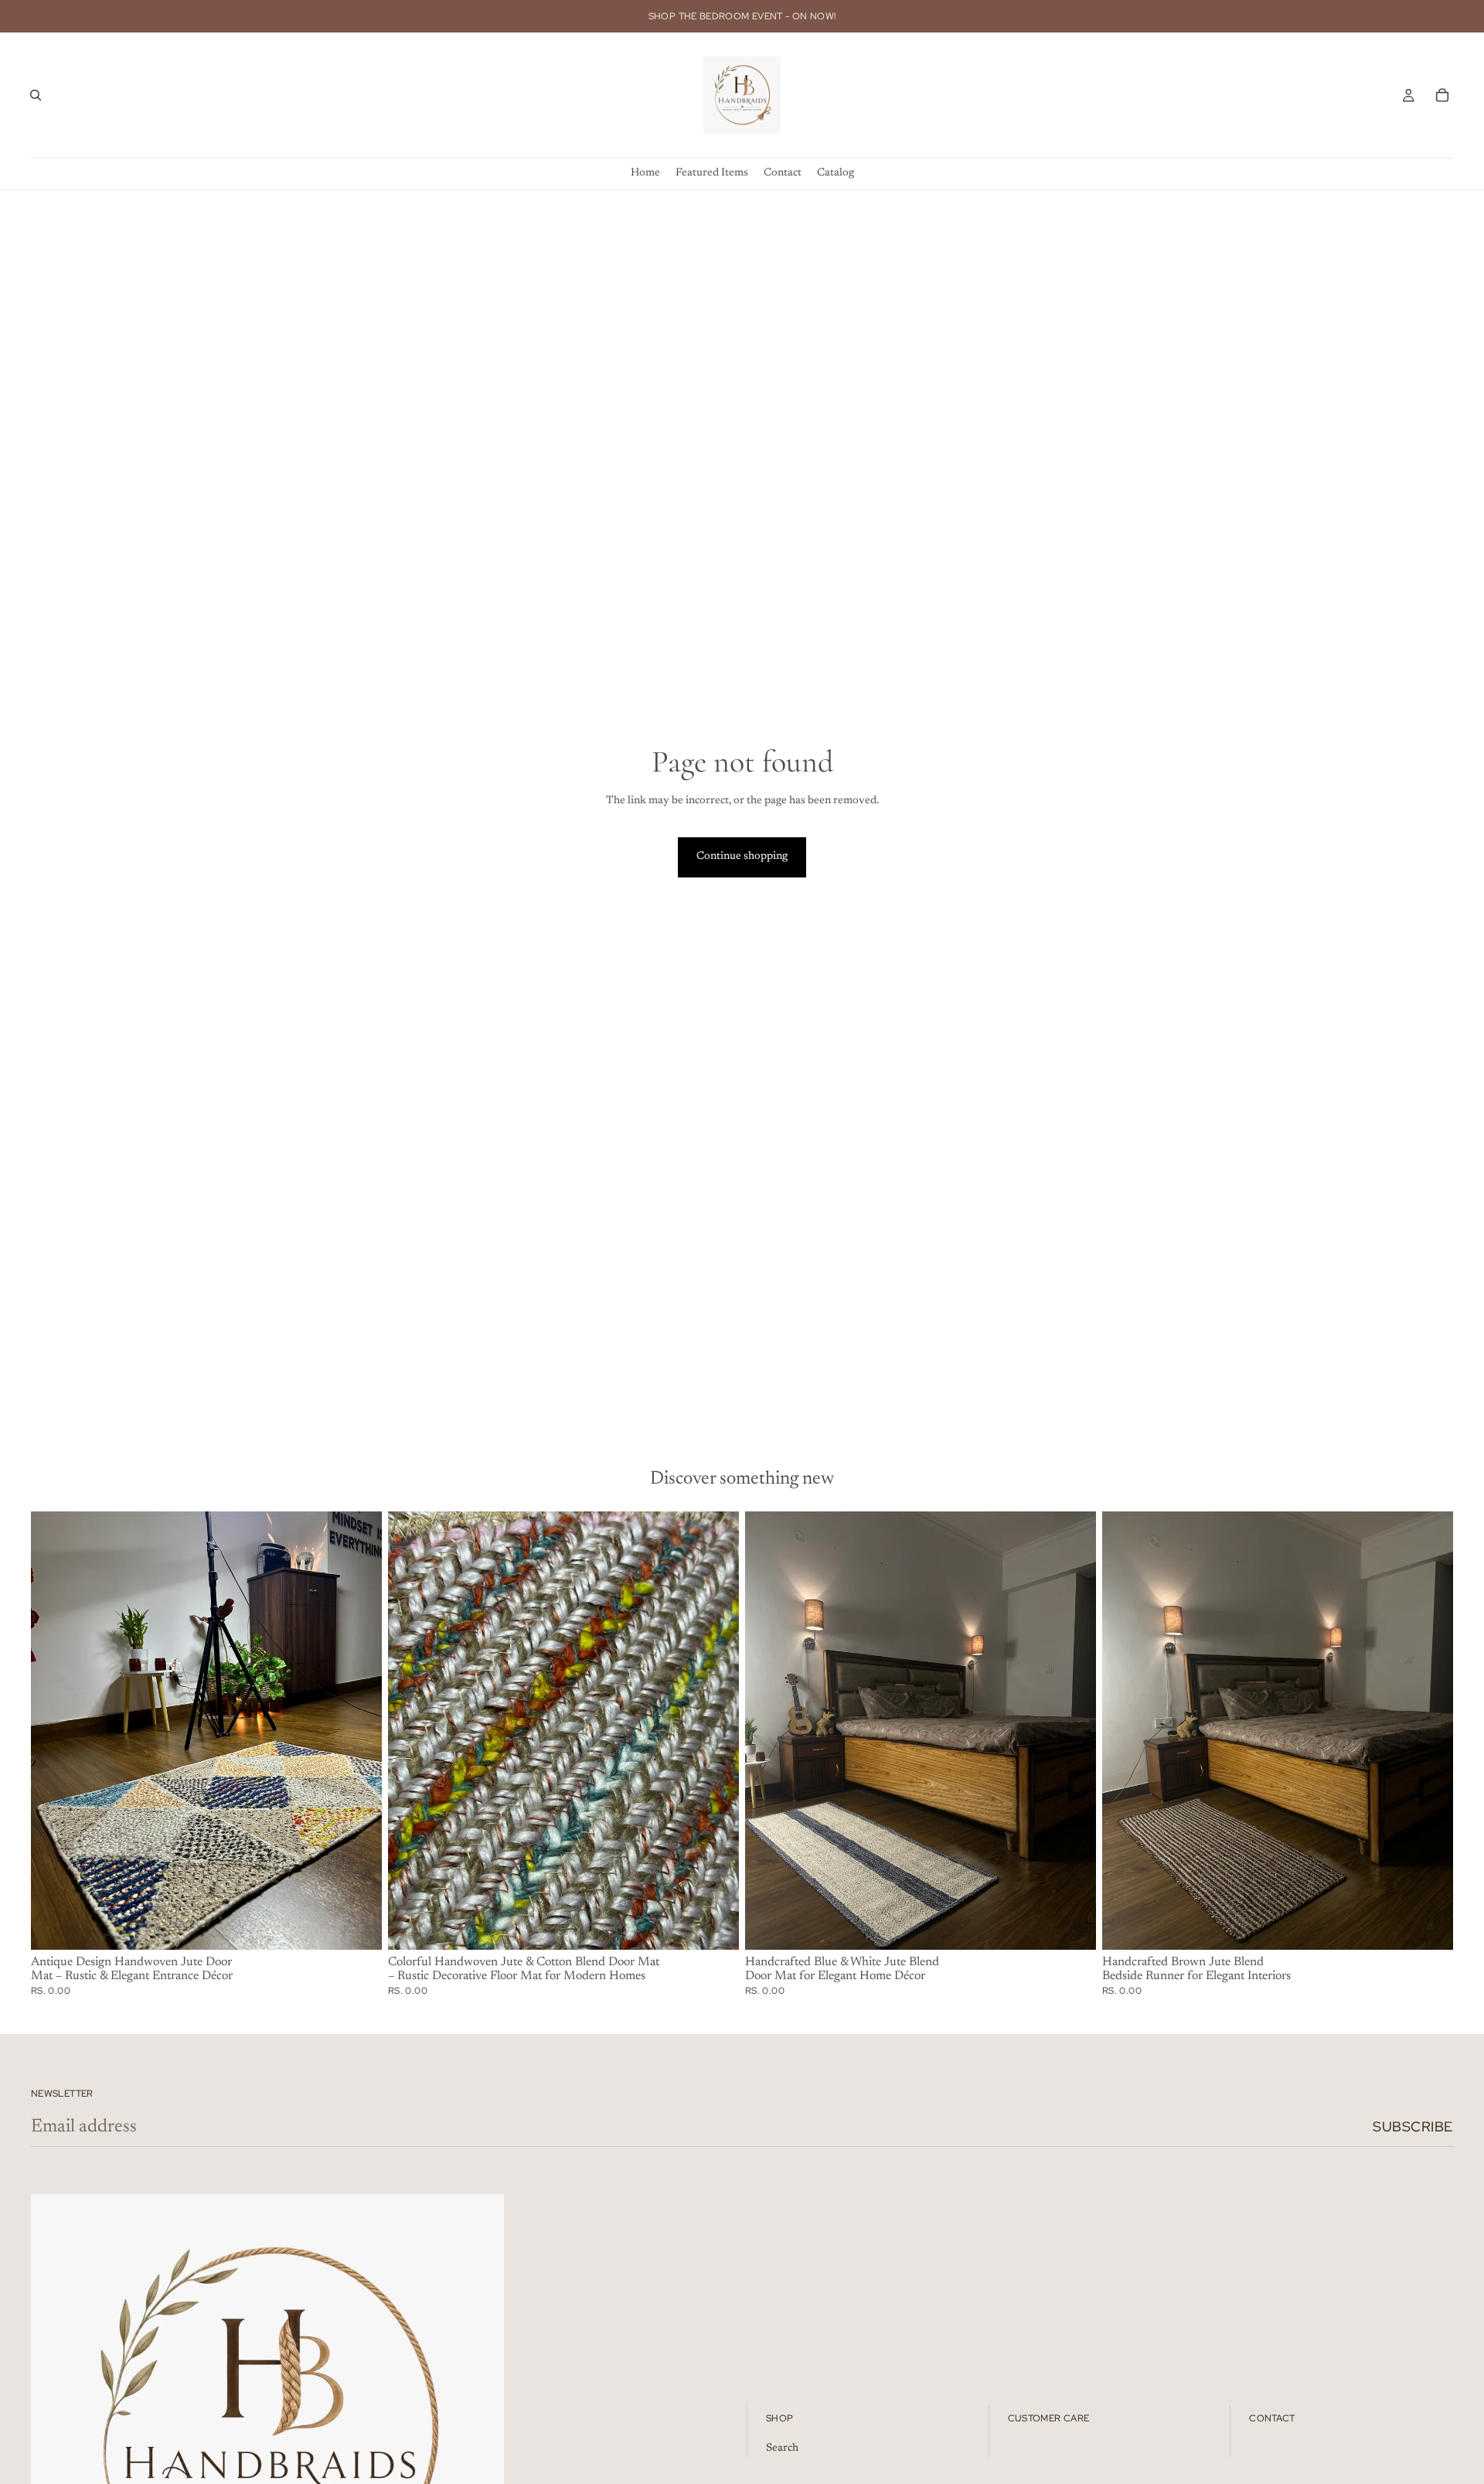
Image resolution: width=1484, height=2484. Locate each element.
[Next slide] (359, 1730)
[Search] (36, 95)
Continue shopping (742, 857)
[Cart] (1442, 95)
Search (782, 2448)
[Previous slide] (54, 1730)
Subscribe (1413, 2126)
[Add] (358, 1926)
